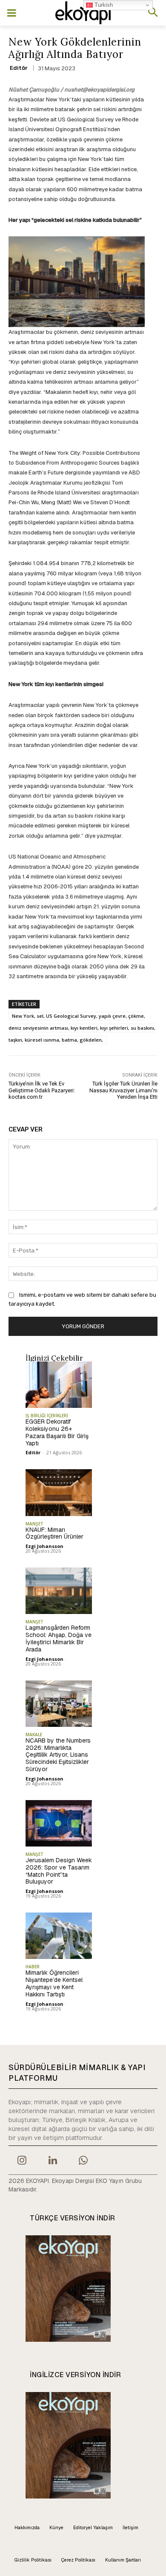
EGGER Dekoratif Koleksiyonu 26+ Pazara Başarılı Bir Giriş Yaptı (57, 1432)
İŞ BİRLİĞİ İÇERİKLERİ (47, 1416)
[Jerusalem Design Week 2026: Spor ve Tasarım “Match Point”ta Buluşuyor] (59, 1823)
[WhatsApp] (83, 2161)
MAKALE (34, 1735)
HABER (33, 1967)
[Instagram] (22, 2161)
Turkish (103, 5)
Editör (19, 68)
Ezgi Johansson (44, 1546)
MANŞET (34, 1524)
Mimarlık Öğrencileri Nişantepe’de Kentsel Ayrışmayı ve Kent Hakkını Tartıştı (54, 1983)
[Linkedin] (52, 2161)
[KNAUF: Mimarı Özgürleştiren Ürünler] (59, 1492)
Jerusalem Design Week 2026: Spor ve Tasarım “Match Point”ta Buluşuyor (59, 1871)
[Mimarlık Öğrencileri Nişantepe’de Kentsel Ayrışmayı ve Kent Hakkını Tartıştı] (59, 1936)
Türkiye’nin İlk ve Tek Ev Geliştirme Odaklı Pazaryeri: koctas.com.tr (42, 1090)
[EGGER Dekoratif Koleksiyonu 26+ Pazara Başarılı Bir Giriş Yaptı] (59, 1385)
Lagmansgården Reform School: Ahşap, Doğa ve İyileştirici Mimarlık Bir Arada (59, 1638)
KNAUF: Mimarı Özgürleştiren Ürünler (54, 1533)
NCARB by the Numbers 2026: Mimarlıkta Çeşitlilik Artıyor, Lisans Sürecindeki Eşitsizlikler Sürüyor (58, 1755)
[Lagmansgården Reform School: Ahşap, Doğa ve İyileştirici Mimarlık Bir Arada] (59, 1591)
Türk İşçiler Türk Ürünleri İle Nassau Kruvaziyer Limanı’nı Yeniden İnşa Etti (123, 1090)
